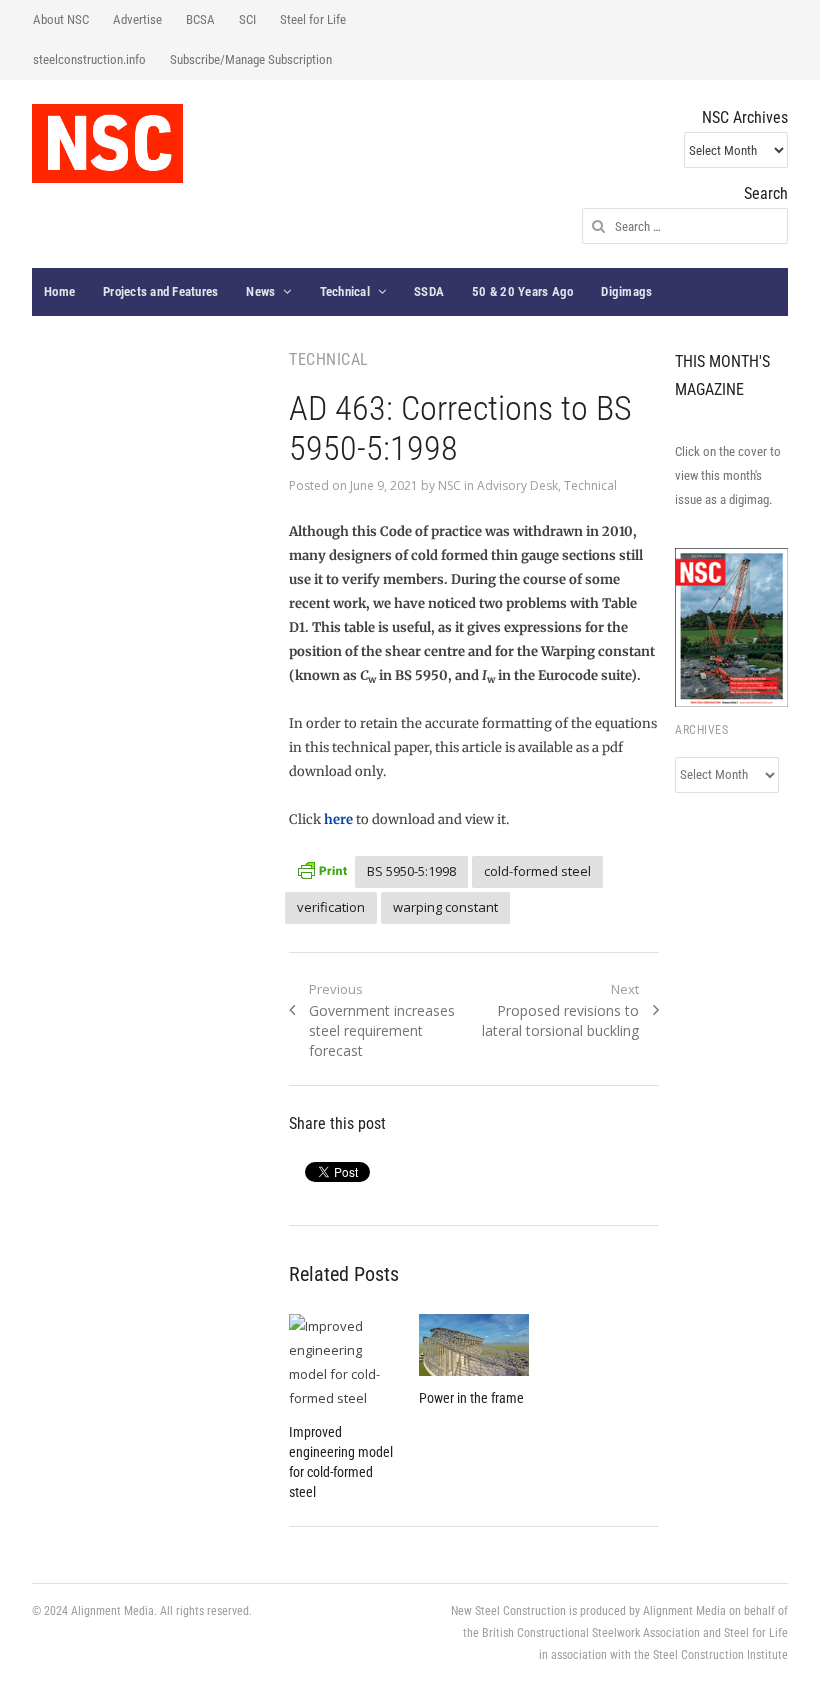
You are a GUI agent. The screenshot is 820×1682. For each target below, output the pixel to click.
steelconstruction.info (89, 59)
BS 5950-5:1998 (411, 871)
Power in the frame (471, 1398)
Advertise (137, 19)
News (260, 291)
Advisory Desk (517, 485)
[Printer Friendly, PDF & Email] (322, 868)
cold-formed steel (537, 871)
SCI (247, 19)
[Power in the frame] (474, 1345)
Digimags (626, 291)
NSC (449, 485)
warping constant (445, 907)
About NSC (61, 19)
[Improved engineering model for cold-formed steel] (344, 1362)
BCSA (200, 19)
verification (331, 907)
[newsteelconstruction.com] (107, 143)
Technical (345, 291)
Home (59, 291)
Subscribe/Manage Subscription (251, 59)
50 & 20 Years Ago (522, 291)
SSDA (429, 291)
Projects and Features (160, 291)
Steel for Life (313, 19)
